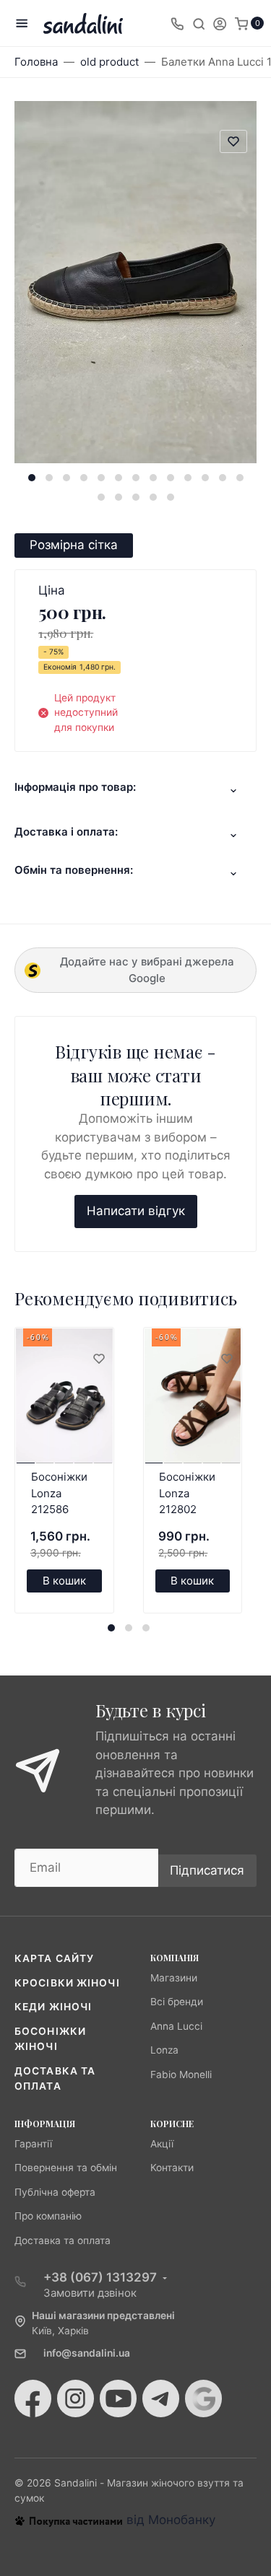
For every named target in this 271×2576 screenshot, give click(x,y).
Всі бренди (177, 2002)
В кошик (64, 1581)
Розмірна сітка (74, 545)
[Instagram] (76, 2398)
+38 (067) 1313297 (100, 2277)
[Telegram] (161, 2398)
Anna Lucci (176, 2026)
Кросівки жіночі (67, 1983)
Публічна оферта (55, 2192)
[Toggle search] (199, 23)
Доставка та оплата (63, 2240)
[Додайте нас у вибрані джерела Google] (203, 2398)
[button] (32, 478)
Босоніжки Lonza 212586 (59, 1493)
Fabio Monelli (181, 2075)
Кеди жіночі (53, 2007)
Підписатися (207, 1870)
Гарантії (33, 2144)
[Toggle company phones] (177, 23)
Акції (162, 2144)
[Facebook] (33, 2398)
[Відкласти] (98, 1359)
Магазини (174, 1978)
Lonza (164, 2050)
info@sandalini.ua (87, 2353)
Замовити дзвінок (90, 2293)
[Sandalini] (83, 23)
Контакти (172, 2168)
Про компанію (48, 2216)
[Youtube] (118, 2398)
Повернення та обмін (66, 2168)
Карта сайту (54, 1958)
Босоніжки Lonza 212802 (187, 1493)
